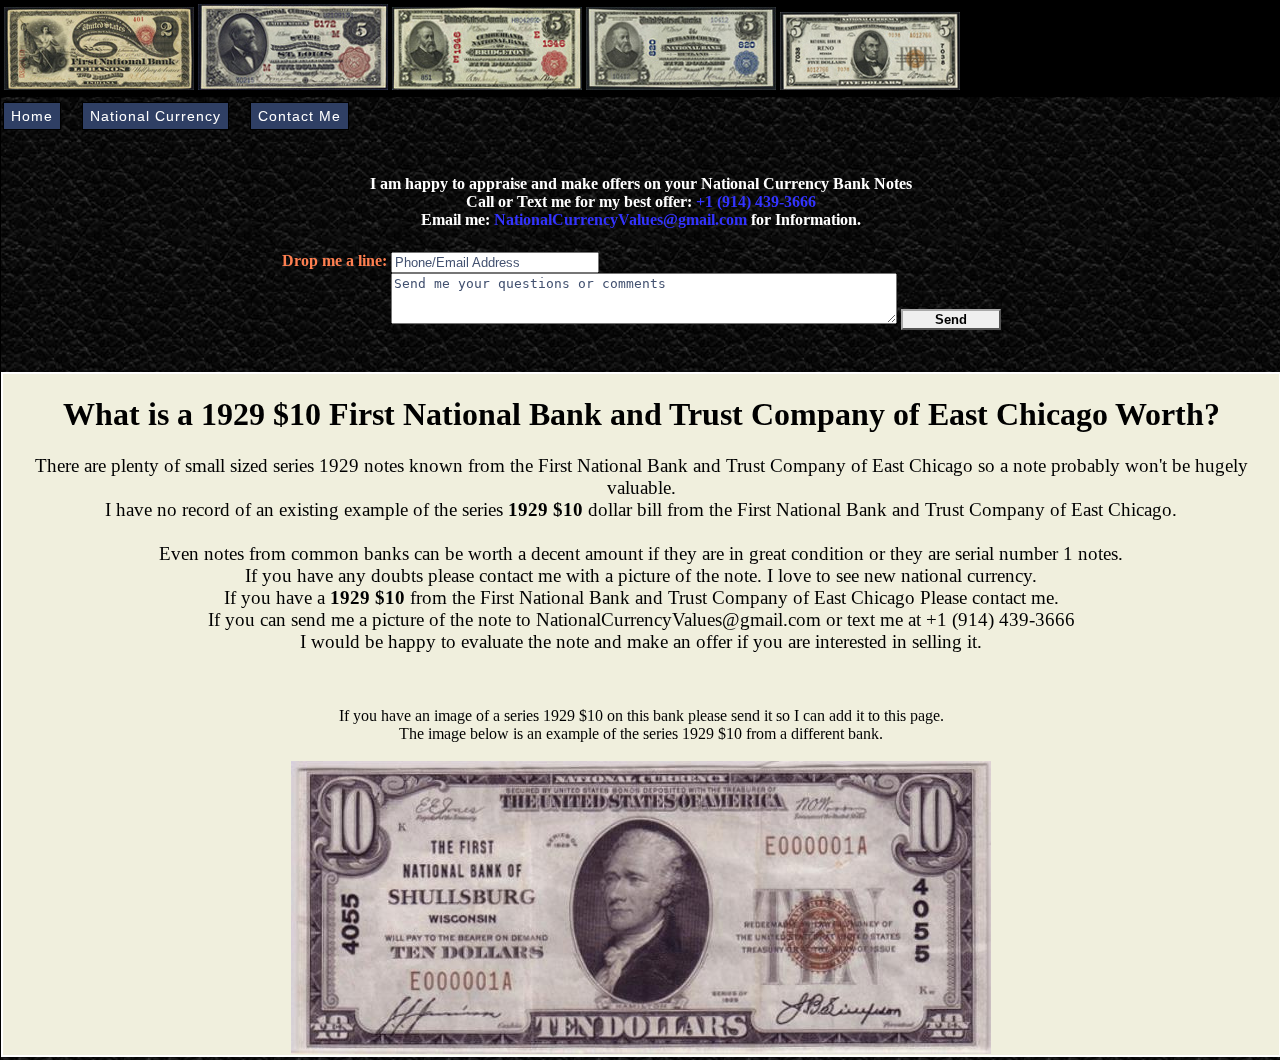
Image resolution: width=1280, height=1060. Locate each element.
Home (32, 116)
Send (951, 319)
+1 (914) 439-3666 (756, 201)
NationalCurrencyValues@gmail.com (618, 219)
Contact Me (299, 116)
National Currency (155, 116)
